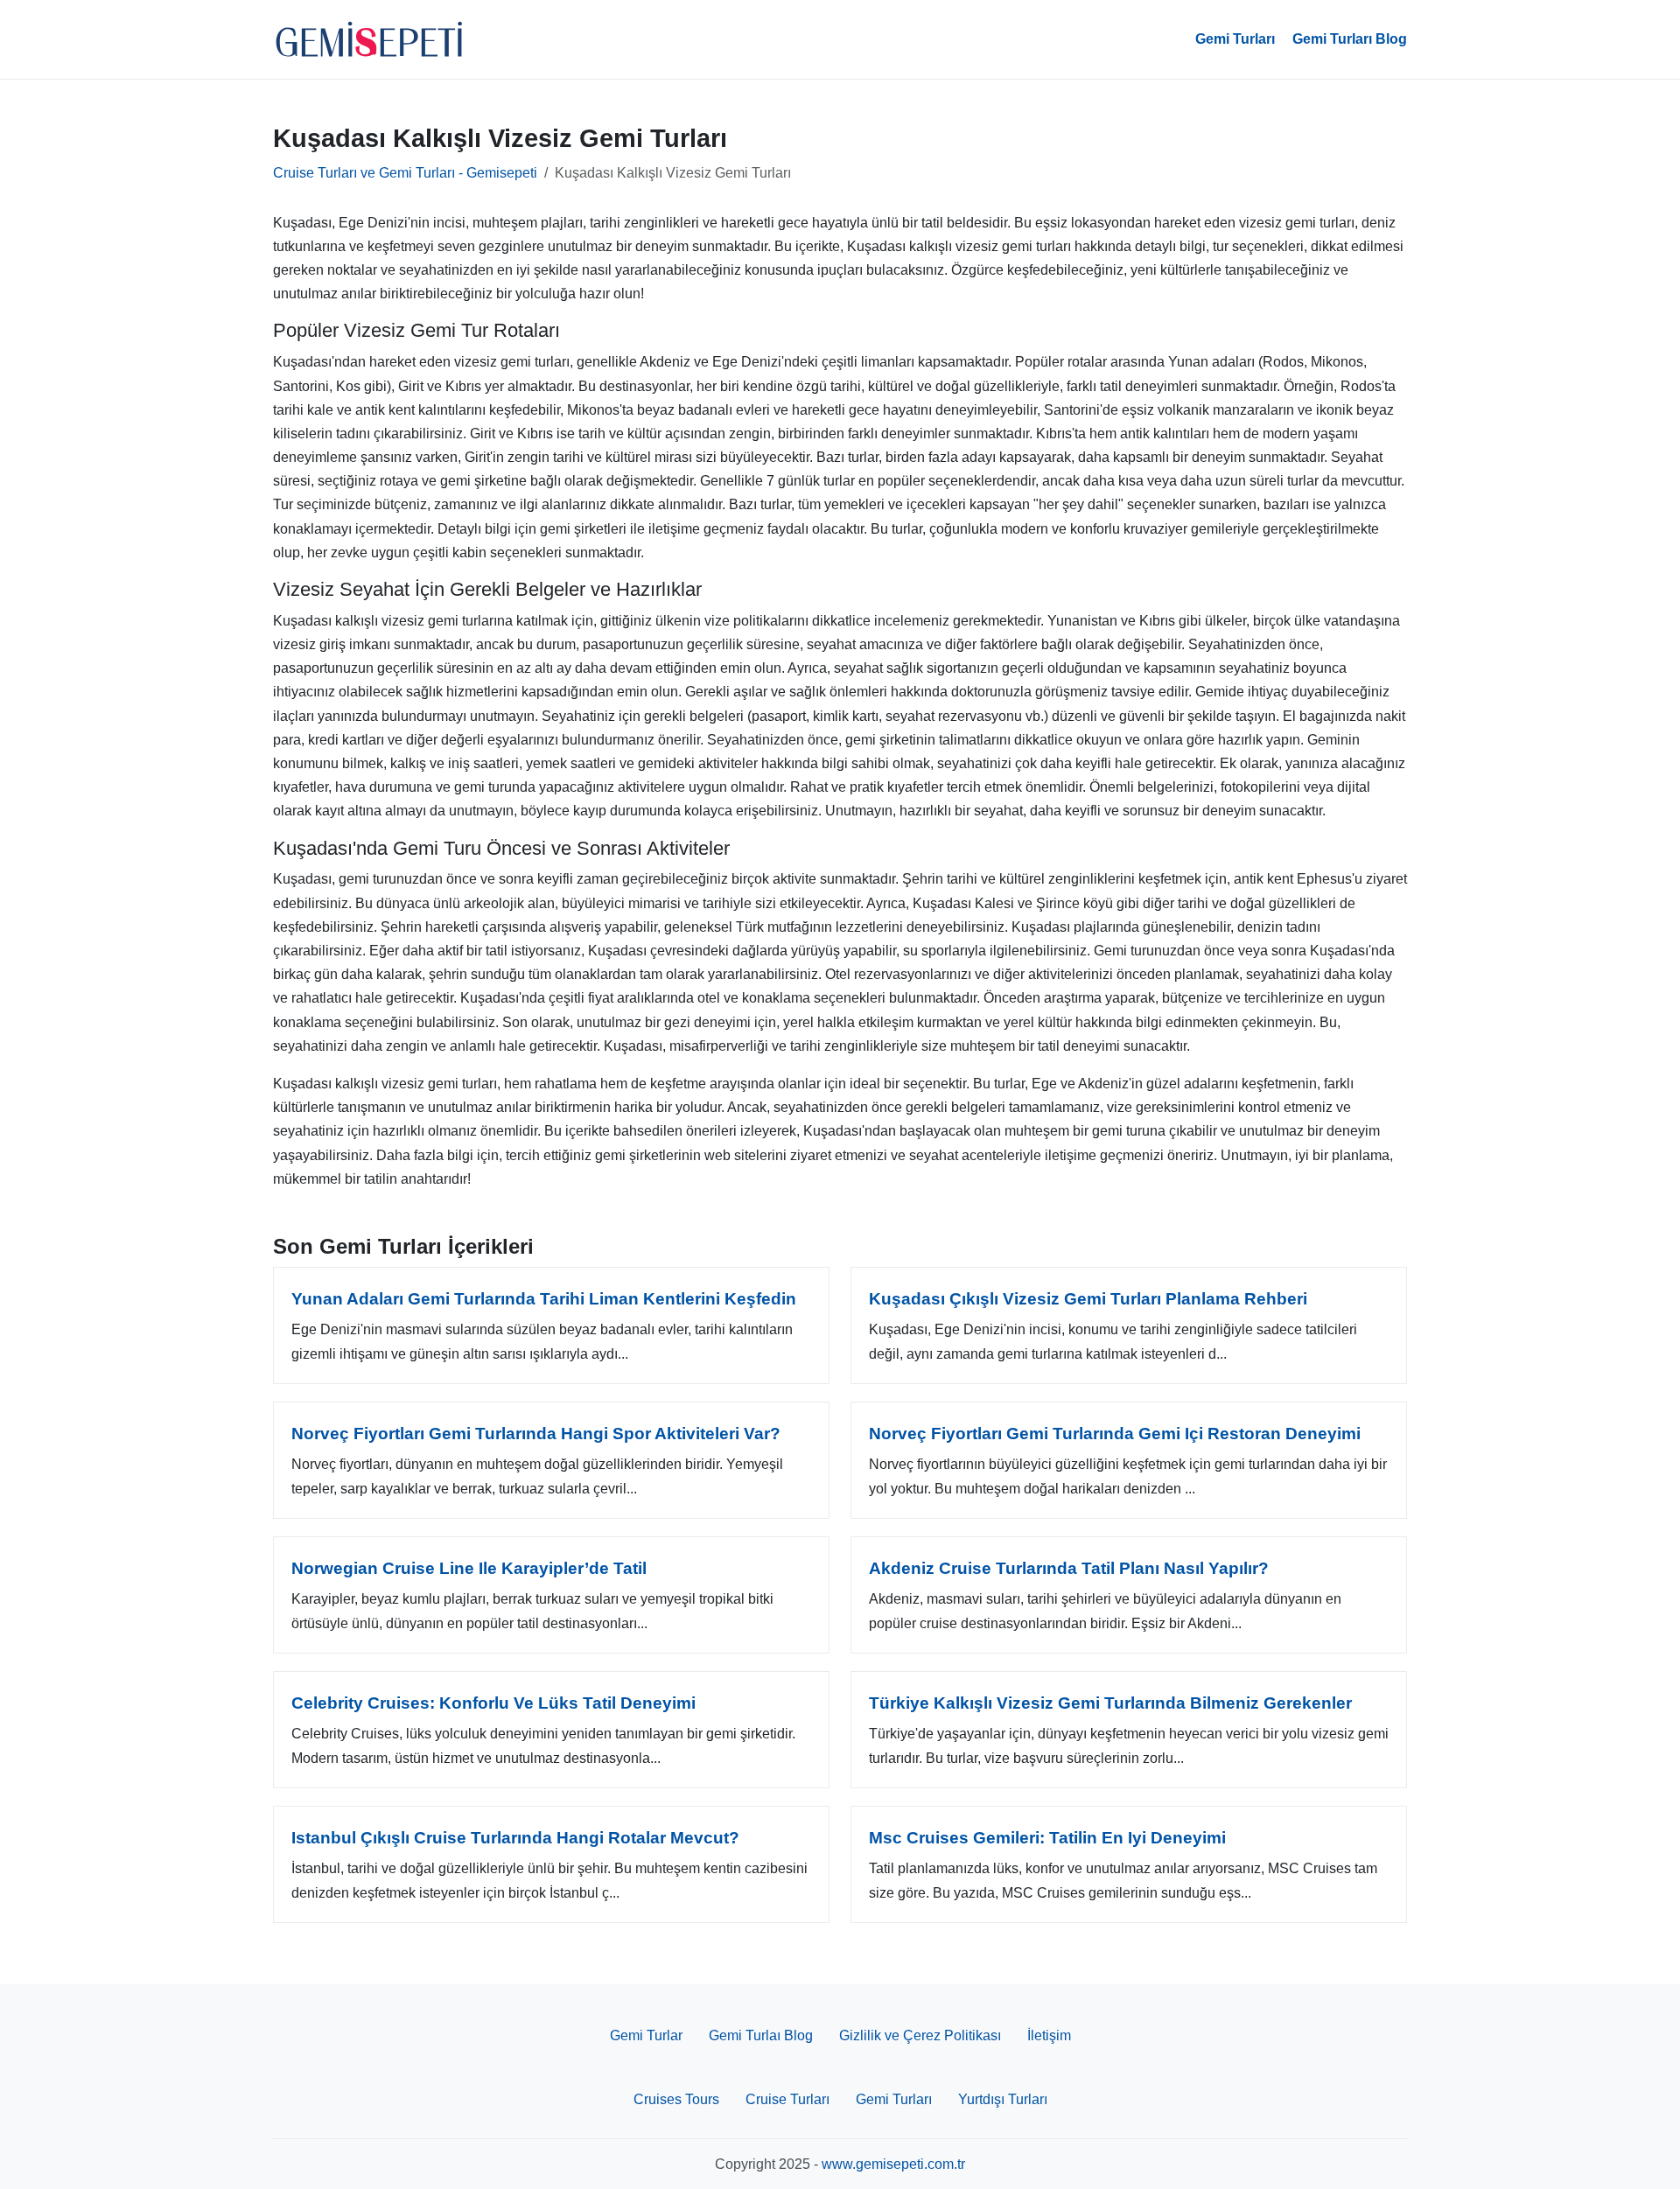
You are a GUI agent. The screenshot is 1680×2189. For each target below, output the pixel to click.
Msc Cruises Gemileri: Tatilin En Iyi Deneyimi (1047, 1838)
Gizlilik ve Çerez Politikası (920, 2035)
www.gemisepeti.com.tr (893, 2164)
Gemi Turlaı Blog (761, 2035)
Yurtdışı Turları (1003, 2099)
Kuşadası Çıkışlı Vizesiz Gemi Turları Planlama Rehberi (1088, 1299)
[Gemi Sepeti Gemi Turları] (369, 39)
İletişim (1049, 2035)
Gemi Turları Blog (1350, 39)
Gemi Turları (1235, 39)
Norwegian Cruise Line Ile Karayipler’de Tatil (469, 1568)
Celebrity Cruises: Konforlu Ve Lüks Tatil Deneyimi (493, 1703)
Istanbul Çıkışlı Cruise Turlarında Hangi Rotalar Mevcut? (515, 1838)
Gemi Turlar (646, 2035)
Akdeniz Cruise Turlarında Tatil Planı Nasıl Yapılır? (1069, 1568)
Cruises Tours (676, 2099)
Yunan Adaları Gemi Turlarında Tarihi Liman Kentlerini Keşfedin (544, 1299)
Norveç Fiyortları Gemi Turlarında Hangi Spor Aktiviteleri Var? (536, 1434)
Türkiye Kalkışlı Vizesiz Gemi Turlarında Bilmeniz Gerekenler (1110, 1703)
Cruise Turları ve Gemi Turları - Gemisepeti (405, 173)
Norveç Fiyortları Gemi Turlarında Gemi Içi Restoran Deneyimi (1115, 1434)
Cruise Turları (787, 2099)
